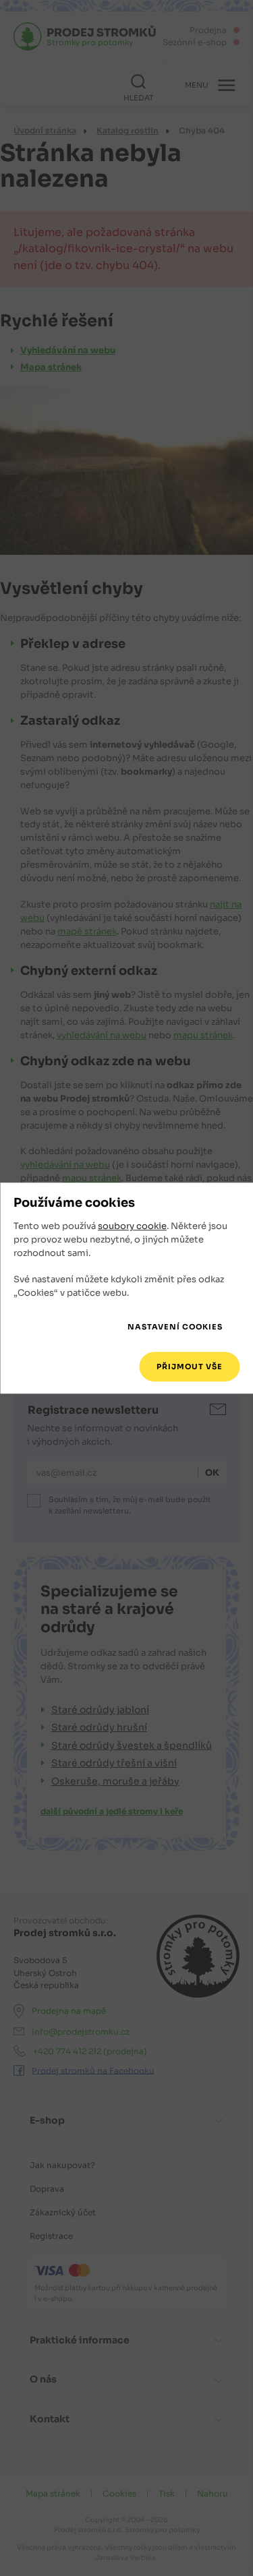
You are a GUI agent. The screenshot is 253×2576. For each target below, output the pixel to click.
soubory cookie (132, 1227)
